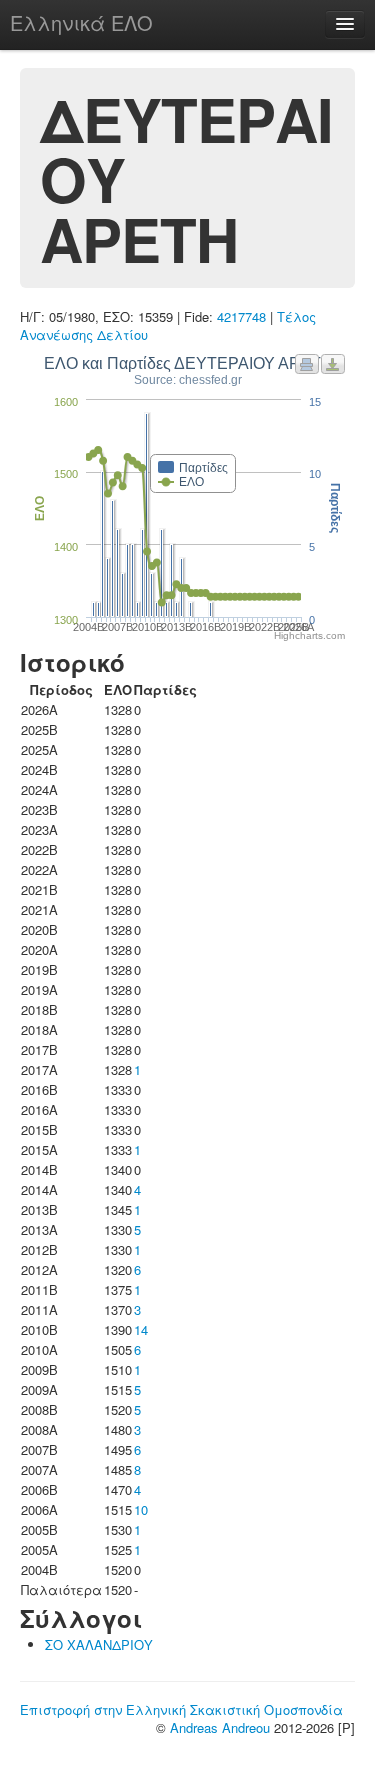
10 (141, 1509)
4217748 (241, 316)
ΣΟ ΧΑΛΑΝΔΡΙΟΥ (99, 1644)
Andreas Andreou (220, 1727)
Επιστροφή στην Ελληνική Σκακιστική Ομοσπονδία (181, 1709)
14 (141, 1329)
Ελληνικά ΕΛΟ (81, 22)
